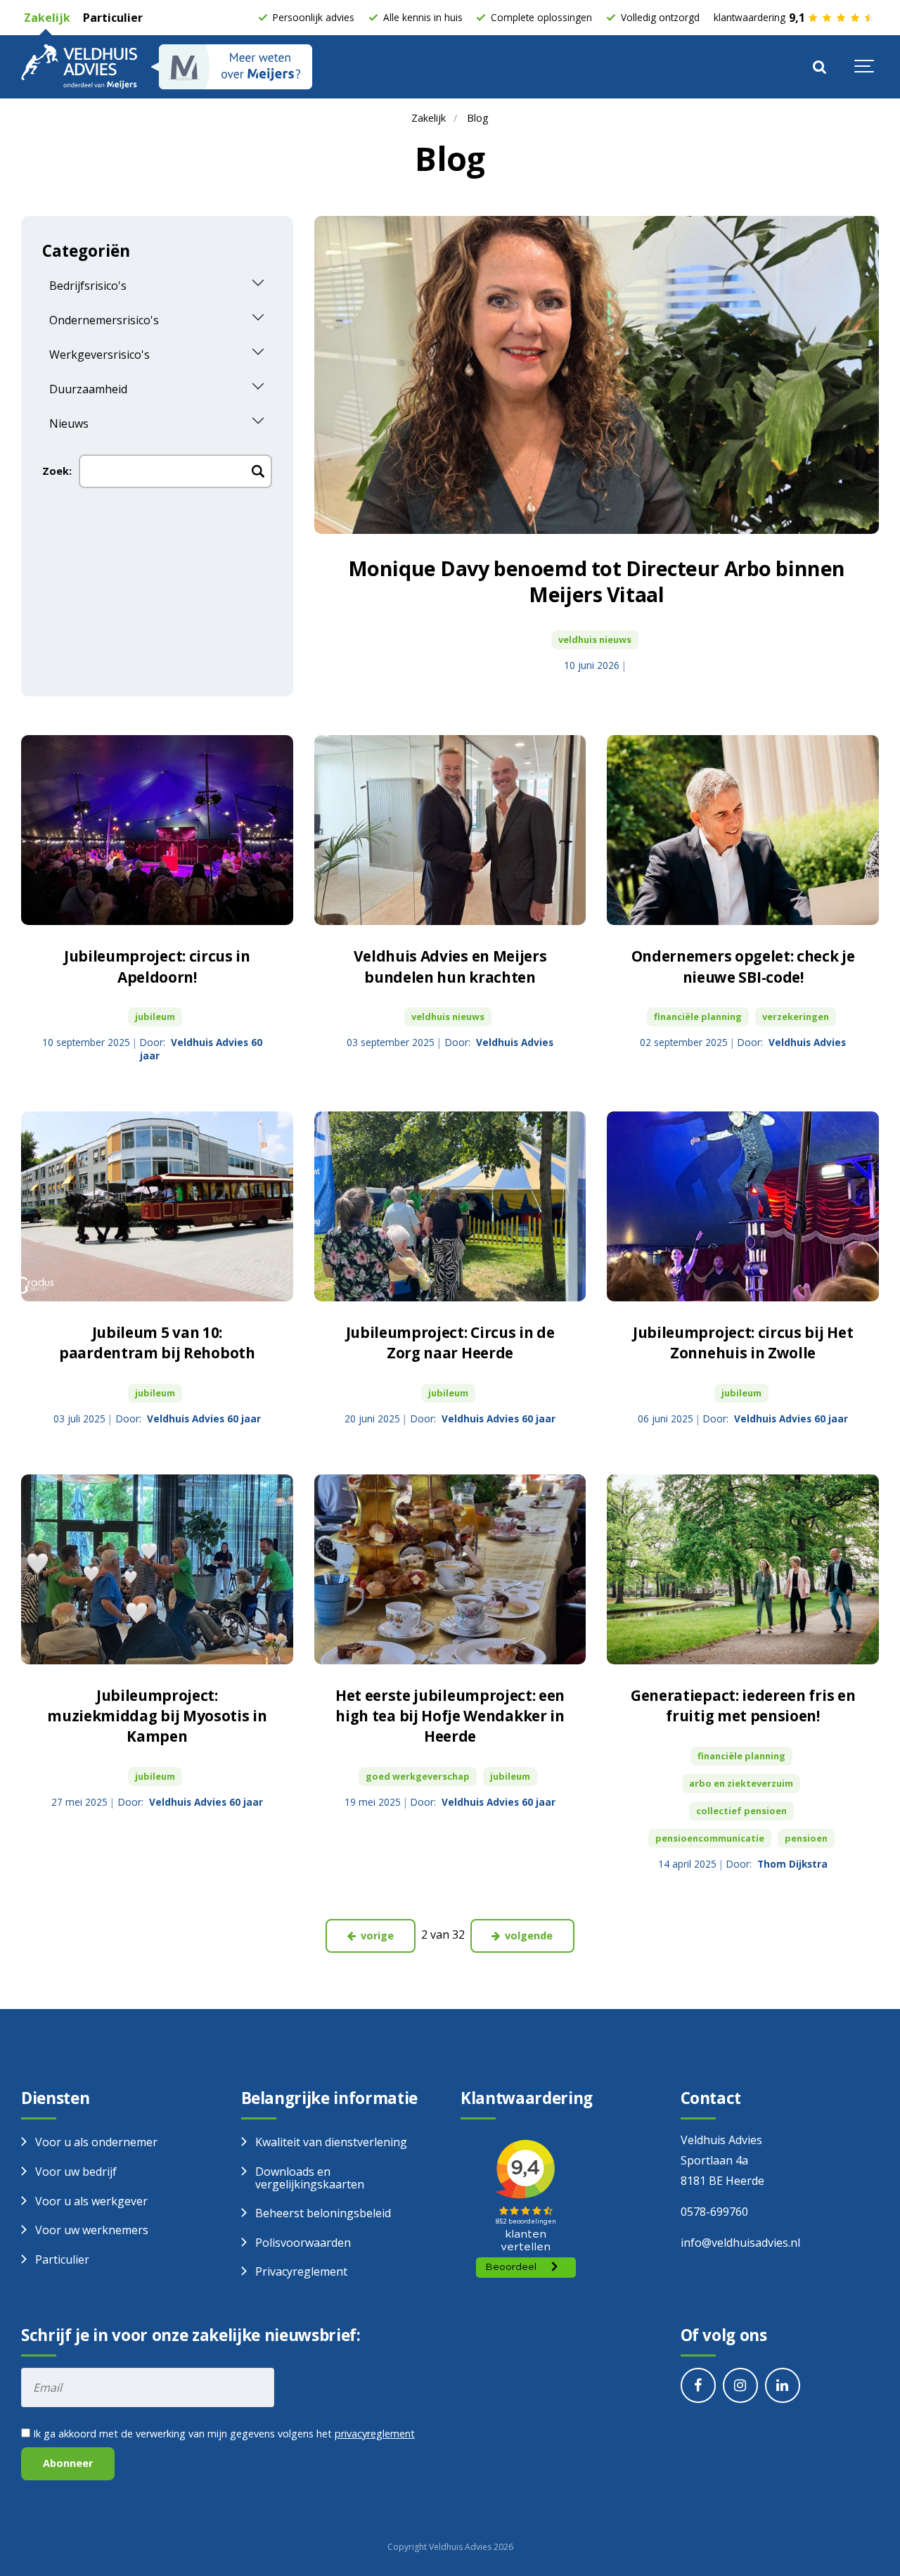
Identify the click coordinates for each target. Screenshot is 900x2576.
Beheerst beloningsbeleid (323, 2213)
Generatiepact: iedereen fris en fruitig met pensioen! (743, 1705)
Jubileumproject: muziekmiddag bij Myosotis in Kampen (157, 1716)
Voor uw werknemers (92, 2230)
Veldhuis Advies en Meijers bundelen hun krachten (450, 966)
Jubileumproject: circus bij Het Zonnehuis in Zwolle (743, 1343)
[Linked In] (783, 2385)
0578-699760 (714, 2212)
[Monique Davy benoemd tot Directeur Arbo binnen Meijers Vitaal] (597, 375)
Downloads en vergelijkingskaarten (310, 2178)
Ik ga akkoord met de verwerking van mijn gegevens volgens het (223, 2434)
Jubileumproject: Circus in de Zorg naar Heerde (450, 1343)
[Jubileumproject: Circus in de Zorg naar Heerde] (450, 1207)
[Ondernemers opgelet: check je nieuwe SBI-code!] (743, 830)
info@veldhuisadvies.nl (740, 2243)
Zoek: (57, 471)
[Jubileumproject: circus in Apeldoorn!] (157, 830)
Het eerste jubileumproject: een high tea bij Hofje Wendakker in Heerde (450, 1716)
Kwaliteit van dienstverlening (331, 2142)
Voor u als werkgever (91, 2201)
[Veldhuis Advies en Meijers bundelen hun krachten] (450, 830)
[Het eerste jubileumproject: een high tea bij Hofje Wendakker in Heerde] (450, 1570)
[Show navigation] (865, 67)
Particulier (111, 18)
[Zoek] (819, 67)
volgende (527, 1936)
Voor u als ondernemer (96, 2142)
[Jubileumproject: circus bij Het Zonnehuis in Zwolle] (743, 1207)
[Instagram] (740, 2385)
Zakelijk (46, 18)
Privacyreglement (301, 2271)
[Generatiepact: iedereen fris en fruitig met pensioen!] (743, 1570)
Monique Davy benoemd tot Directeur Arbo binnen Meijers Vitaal (597, 581)
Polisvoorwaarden (303, 2243)
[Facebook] (698, 2385)
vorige (376, 1936)
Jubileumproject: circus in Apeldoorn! (157, 966)
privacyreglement (375, 2434)
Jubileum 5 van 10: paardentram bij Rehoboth (157, 1343)
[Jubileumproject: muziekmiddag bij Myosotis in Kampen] (157, 1570)
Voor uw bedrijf (76, 2172)
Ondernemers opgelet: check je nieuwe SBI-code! (743, 966)
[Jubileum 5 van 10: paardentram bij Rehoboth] (157, 1207)
